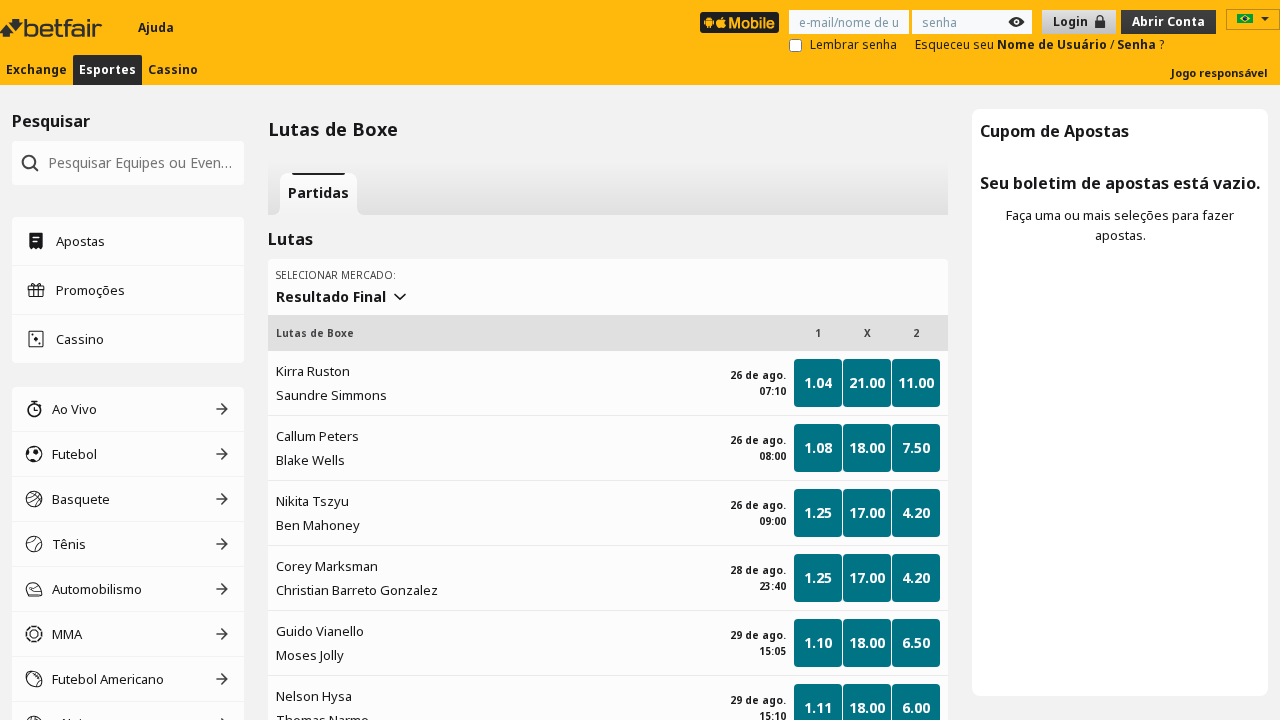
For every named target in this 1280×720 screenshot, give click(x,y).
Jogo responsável (1219, 72)
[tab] (318, 194)
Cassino (173, 69)
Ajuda (156, 27)
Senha (1138, 44)
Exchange (36, 69)
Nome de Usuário (1053, 44)
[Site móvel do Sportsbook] (739, 22)
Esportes (107, 69)
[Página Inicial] (53, 28)
